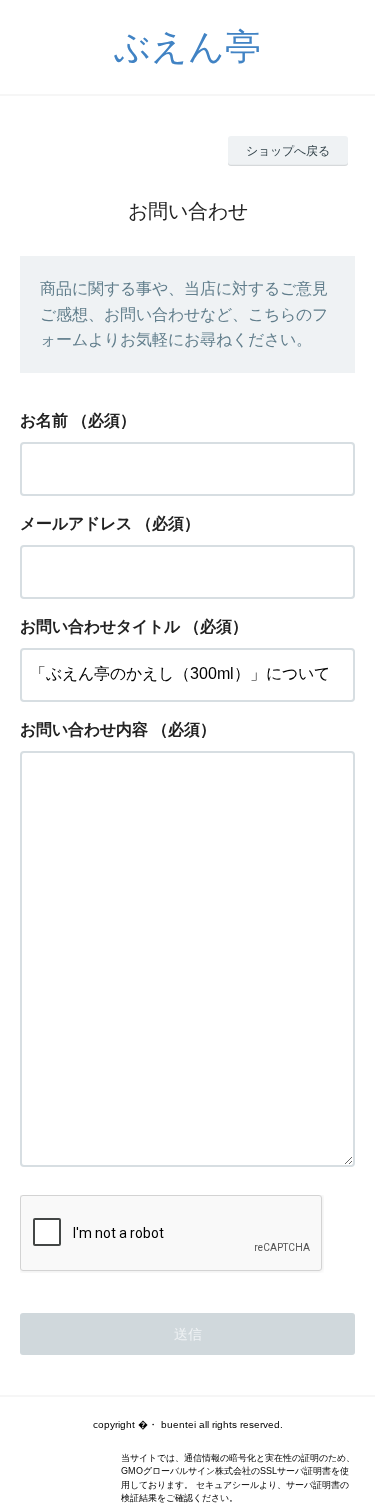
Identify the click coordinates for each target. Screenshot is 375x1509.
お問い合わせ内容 (84, 729)
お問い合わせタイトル (100, 626)
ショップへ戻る (288, 151)
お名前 (44, 420)
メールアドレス (76, 523)
